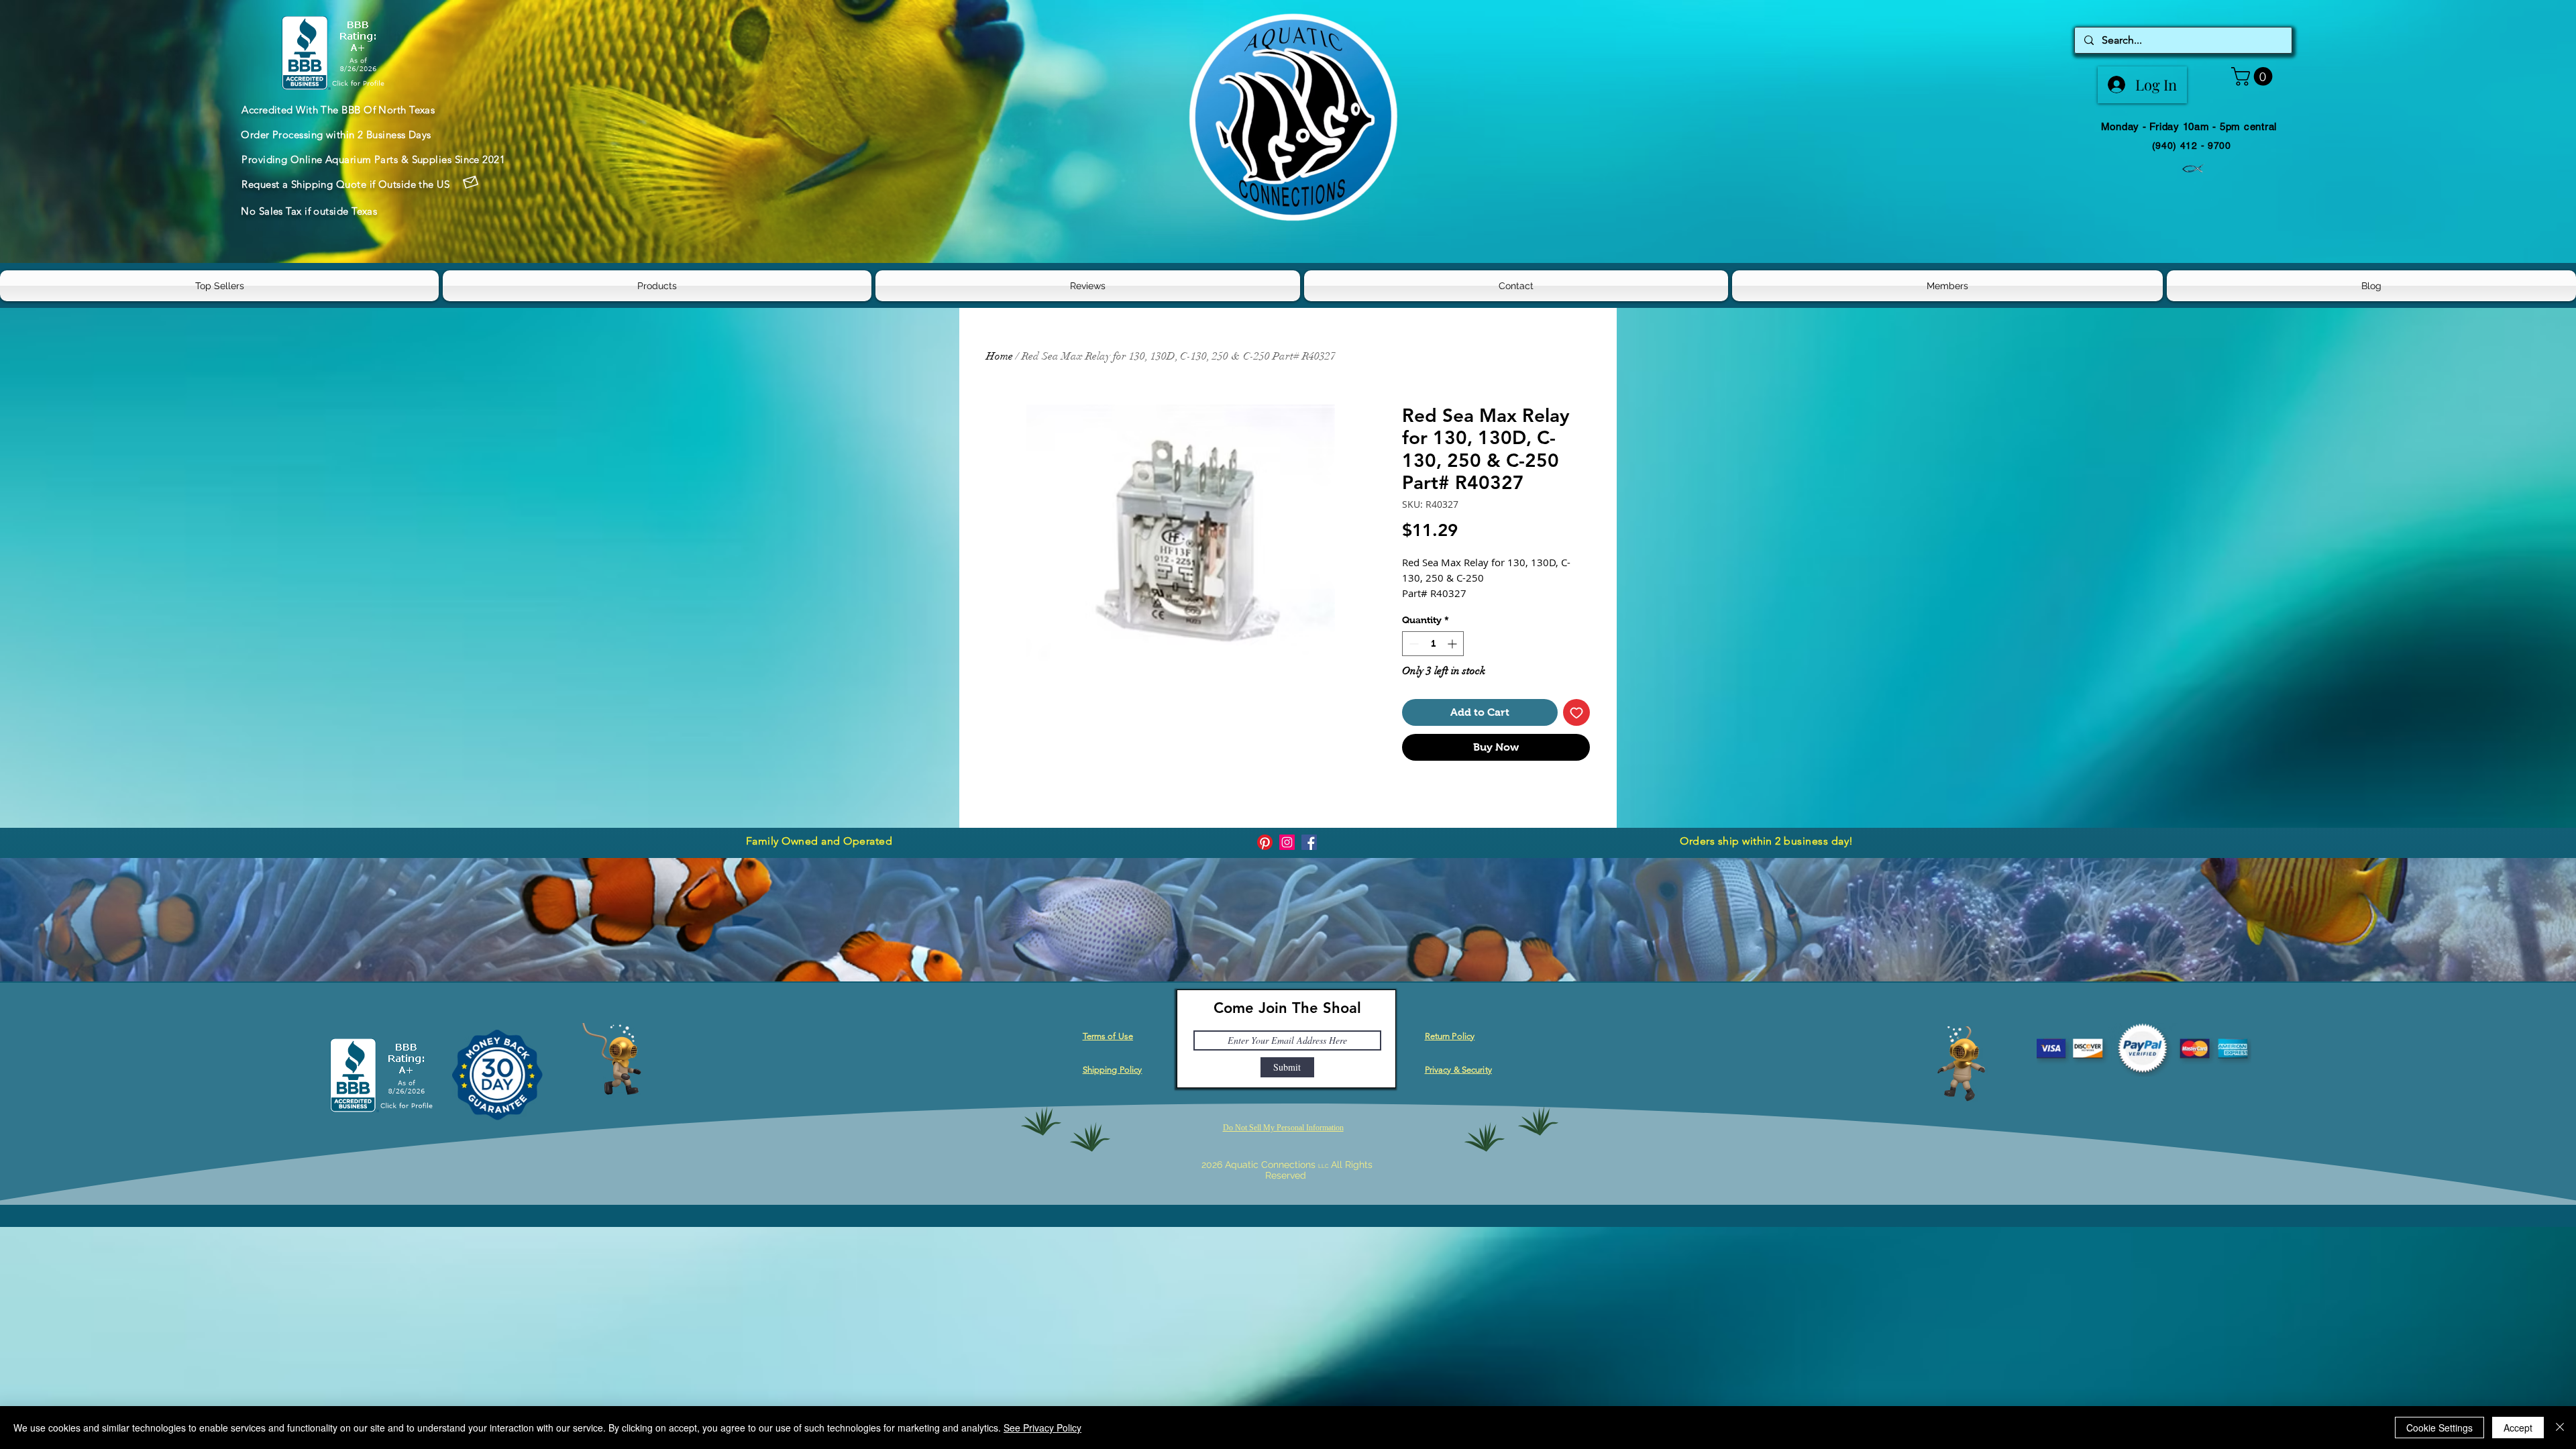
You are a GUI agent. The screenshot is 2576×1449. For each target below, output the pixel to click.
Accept (2518, 1428)
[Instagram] (1287, 842)
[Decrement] (1412, 644)
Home (1000, 356)
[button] (2254, 76)
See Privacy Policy (1042, 1428)
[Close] (2560, 1428)
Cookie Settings (2439, 1428)
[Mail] (470, 182)
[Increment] (1453, 644)
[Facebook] (1309, 842)
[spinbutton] (1433, 644)
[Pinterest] (1265, 842)
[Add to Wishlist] (1576, 712)
